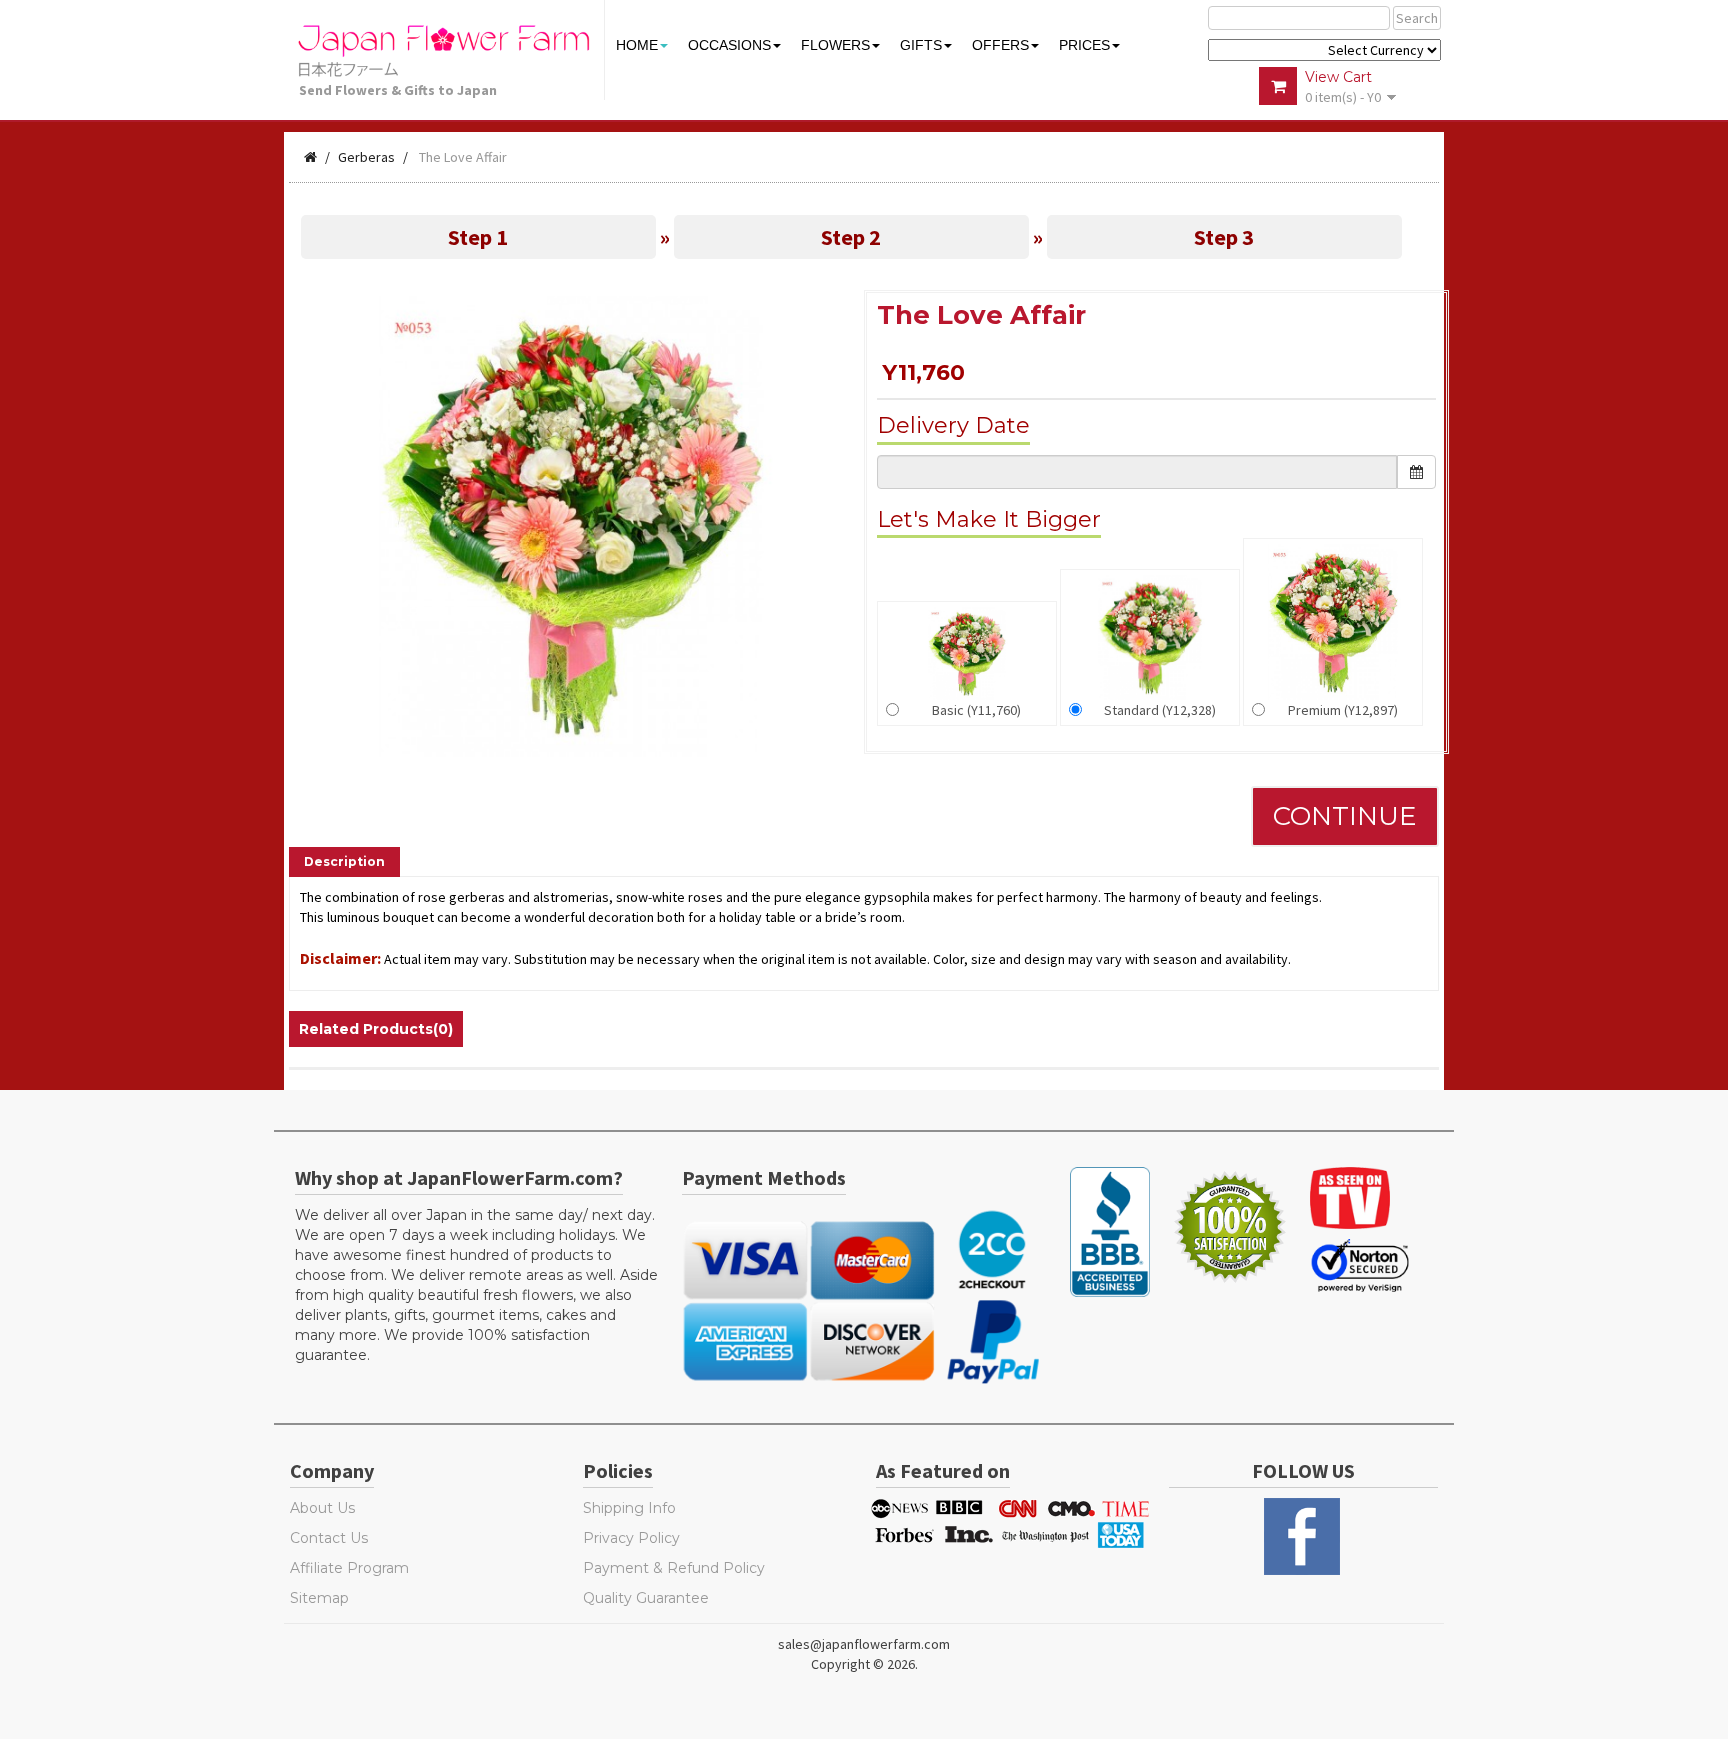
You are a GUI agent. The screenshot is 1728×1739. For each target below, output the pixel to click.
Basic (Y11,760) (976, 710)
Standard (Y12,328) (1160, 710)
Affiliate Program (349, 1568)
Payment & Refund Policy (674, 1568)
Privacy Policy (631, 1538)
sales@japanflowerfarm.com (864, 1644)
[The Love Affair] (571, 525)
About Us (322, 1508)
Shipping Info (629, 1508)
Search (1417, 18)
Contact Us (329, 1538)
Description (344, 861)
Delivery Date (953, 425)
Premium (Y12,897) (1343, 710)
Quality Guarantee (646, 1598)
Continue (1345, 816)
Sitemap (319, 1598)
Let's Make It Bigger (989, 519)
